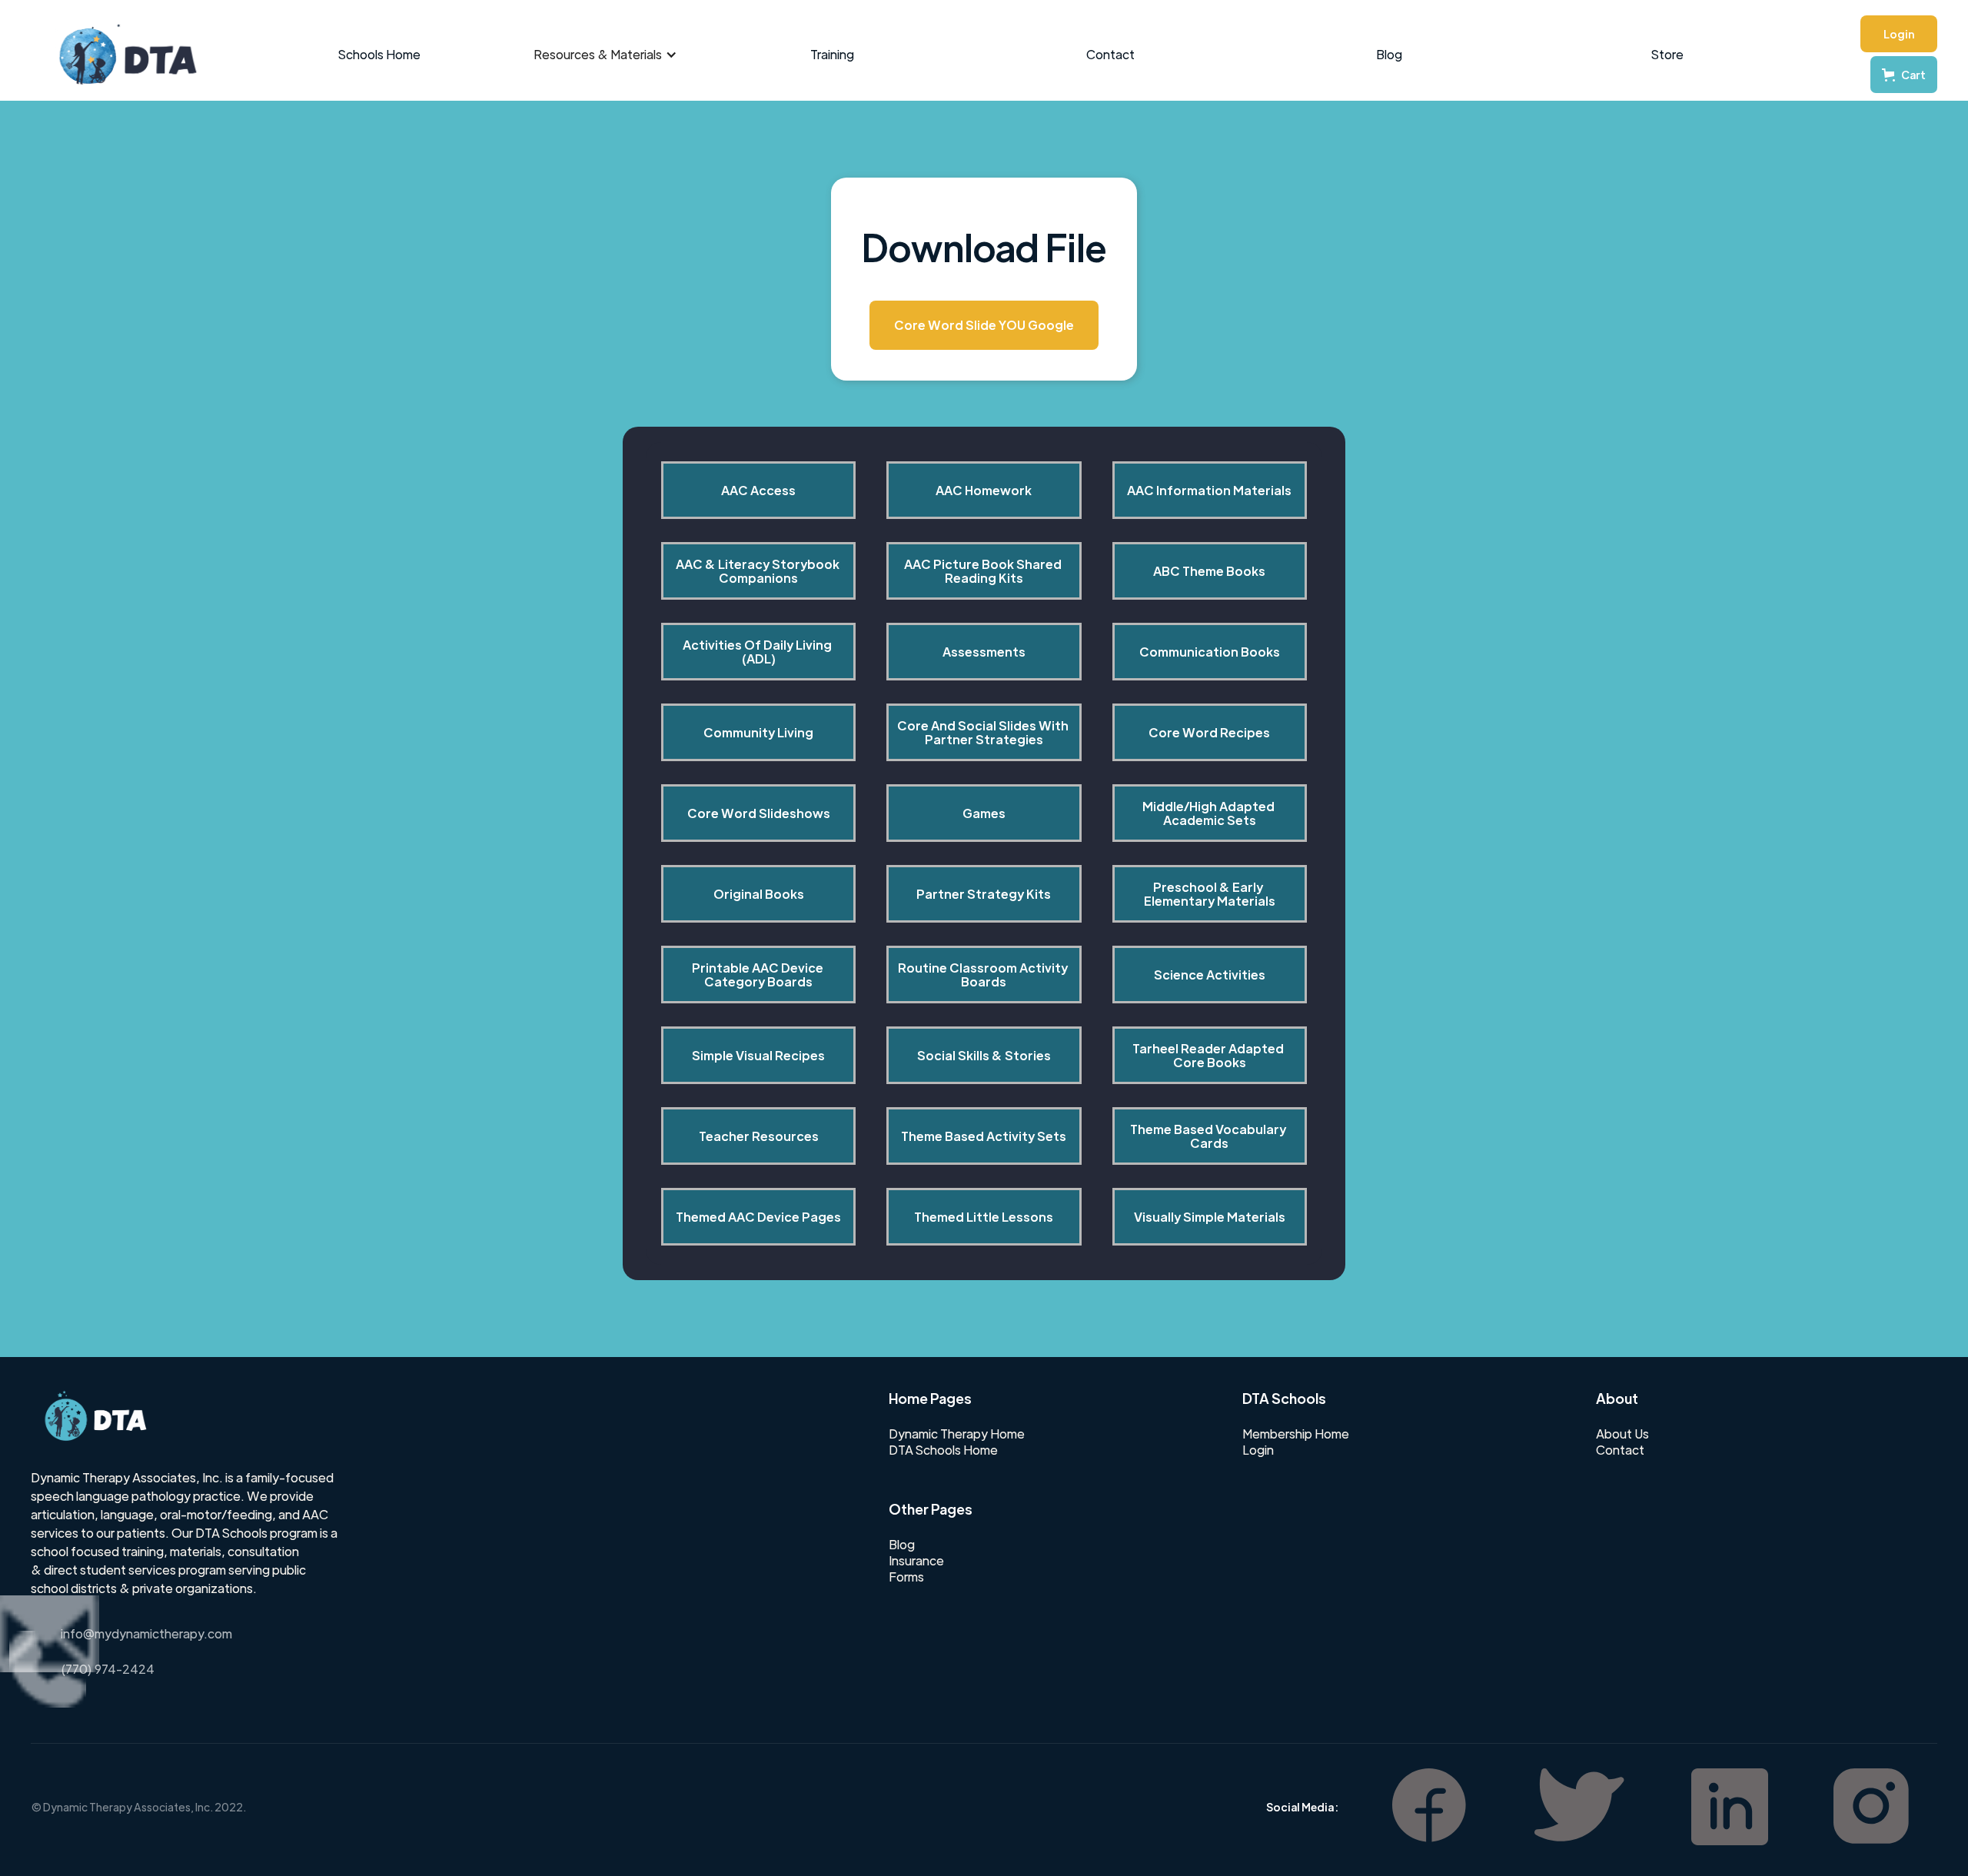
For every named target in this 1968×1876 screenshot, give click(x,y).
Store (1667, 54)
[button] (605, 55)
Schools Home (379, 54)
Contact (1110, 54)
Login (1899, 34)
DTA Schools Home (943, 1450)
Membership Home (1296, 1434)
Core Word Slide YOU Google (984, 325)
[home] (120, 55)
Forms (906, 1577)
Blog (1389, 54)
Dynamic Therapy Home (957, 1434)
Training (832, 54)
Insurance (916, 1561)
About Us (1622, 1434)
